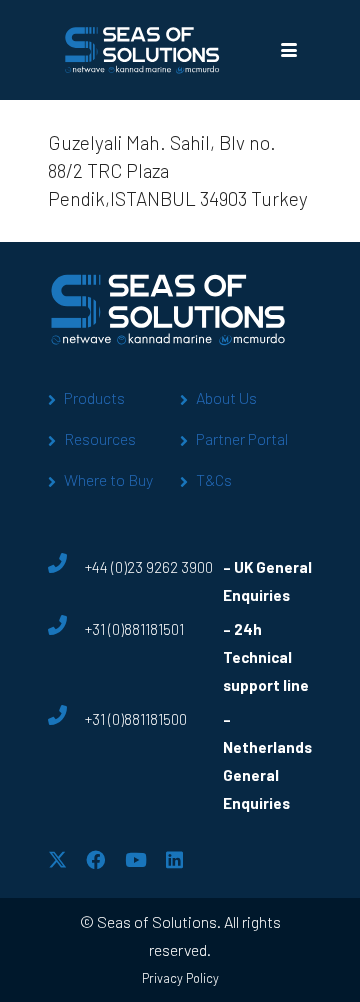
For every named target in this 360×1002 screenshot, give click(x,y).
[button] (288, 50)
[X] (57, 859)
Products (94, 397)
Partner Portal (242, 438)
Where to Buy (108, 479)
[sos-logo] (142, 50)
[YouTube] (136, 859)
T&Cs (214, 479)
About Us (226, 397)
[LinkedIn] (174, 859)
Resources (100, 438)
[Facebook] (95, 859)
